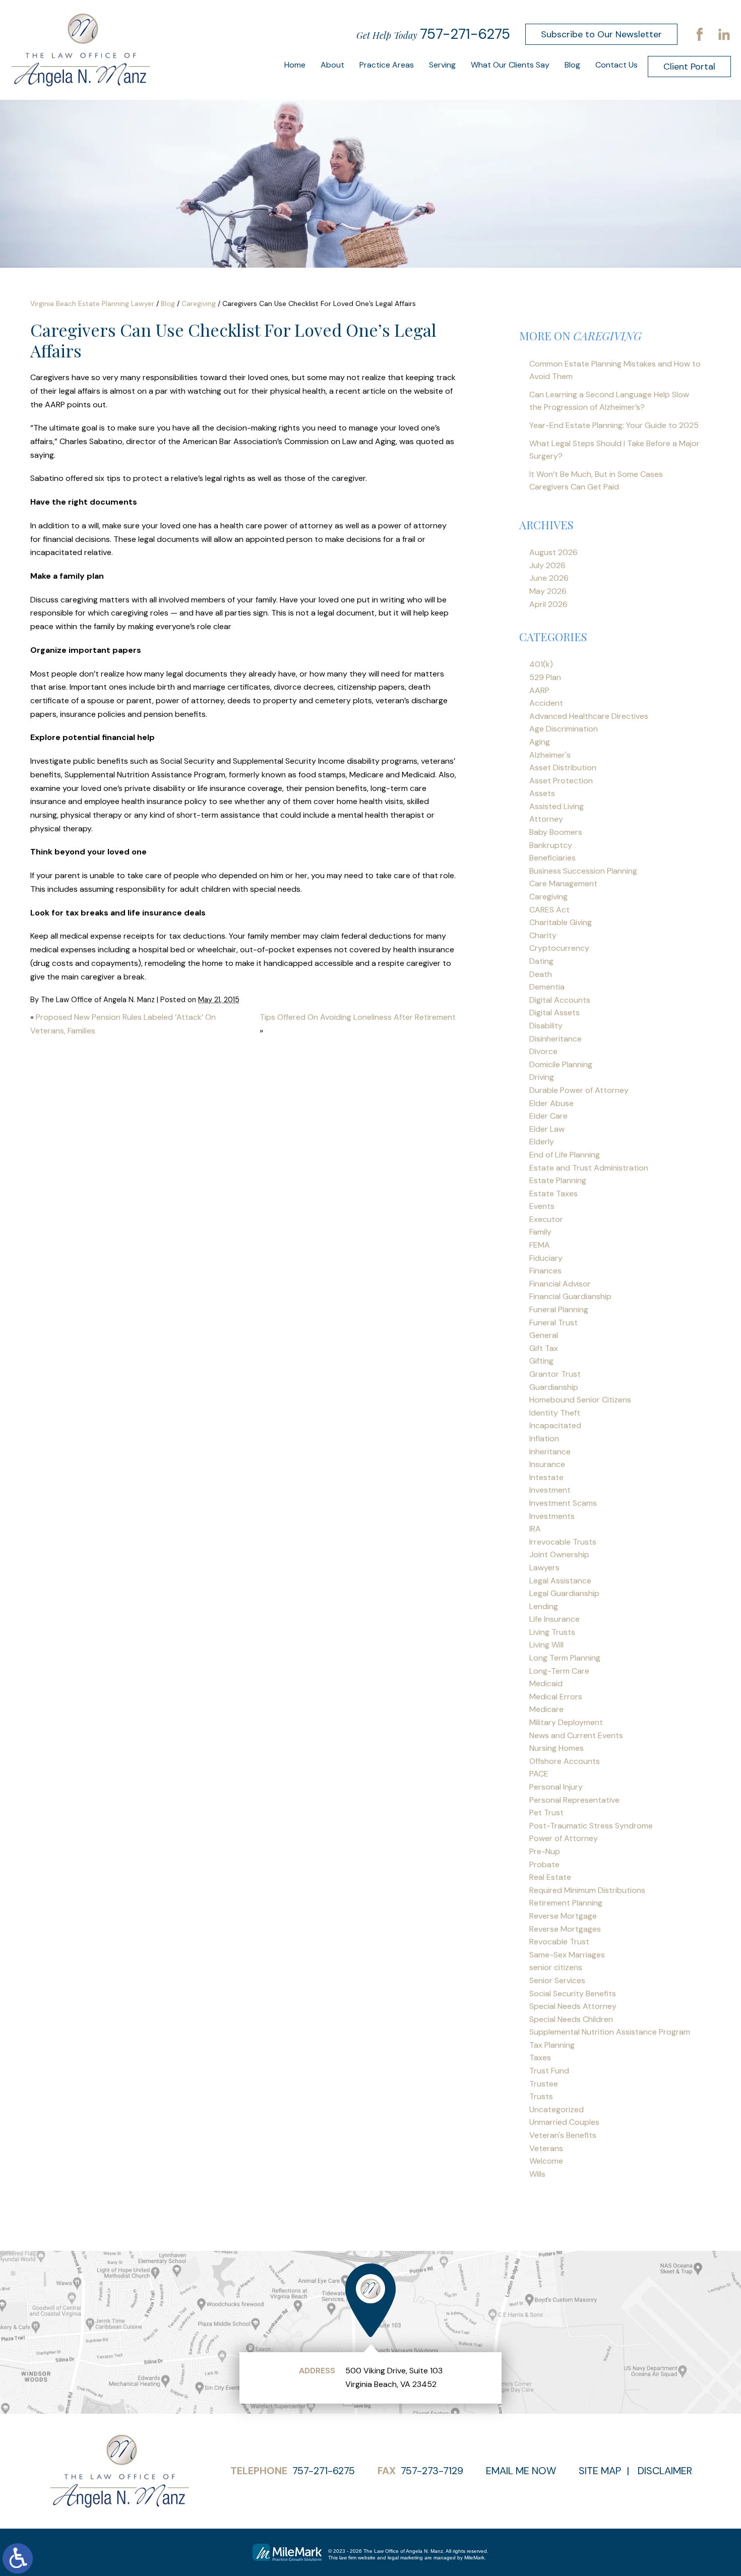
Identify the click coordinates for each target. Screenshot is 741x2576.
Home (295, 65)
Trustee (544, 2084)
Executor (546, 1219)
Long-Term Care (559, 1671)
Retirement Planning (566, 1903)
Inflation (544, 1438)
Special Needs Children (571, 2019)
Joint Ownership (559, 1554)
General (544, 1335)
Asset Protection (561, 781)
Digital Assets (554, 1013)
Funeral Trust (553, 1323)
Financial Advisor (560, 1284)
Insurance (547, 1464)
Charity (543, 935)
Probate (544, 1864)
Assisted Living (557, 806)
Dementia (547, 987)
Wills (537, 2174)
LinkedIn (724, 34)
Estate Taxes (553, 1193)
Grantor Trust (555, 1374)
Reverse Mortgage (563, 1916)
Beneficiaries (552, 858)
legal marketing (405, 2558)
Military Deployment (566, 1722)
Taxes (540, 2058)
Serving (442, 65)
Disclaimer (665, 2471)
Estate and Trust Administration (589, 1168)
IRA (535, 1529)
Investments (552, 1516)
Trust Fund (549, 2071)
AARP (539, 690)
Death (541, 974)
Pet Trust (546, 1813)
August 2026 (553, 552)
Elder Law (547, 1129)
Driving (542, 1077)
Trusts (541, 2096)
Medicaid (546, 1683)
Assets (542, 793)
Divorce (543, 1051)
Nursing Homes (557, 1748)
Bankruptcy (551, 845)
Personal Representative (574, 1800)
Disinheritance (555, 1039)
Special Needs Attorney (573, 2006)
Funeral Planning (559, 1309)
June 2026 (549, 578)
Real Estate (550, 1877)
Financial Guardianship (570, 1296)
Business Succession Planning (583, 871)
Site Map (600, 2471)
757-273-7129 (432, 2471)
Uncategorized (557, 2109)
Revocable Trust (559, 1942)
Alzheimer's (550, 755)
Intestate (546, 1477)
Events (542, 1206)
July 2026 (547, 565)
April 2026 (548, 604)
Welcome (546, 2161)
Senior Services (557, 1980)
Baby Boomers (556, 832)
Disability (546, 1026)
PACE (539, 1774)
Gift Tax (544, 1348)
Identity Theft (555, 1413)
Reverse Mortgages (565, 1929)
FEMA (540, 1245)
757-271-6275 (465, 34)
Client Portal (689, 67)
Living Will (546, 1645)
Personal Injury (556, 1787)
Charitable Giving (561, 922)
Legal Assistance (560, 1581)
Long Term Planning (565, 1658)
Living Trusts (552, 1632)
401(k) (541, 664)
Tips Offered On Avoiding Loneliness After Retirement (358, 1017)
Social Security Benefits (573, 1994)
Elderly (542, 1142)
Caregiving (199, 303)
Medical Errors (556, 1697)
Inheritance (550, 1452)
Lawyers (544, 1568)
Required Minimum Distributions (587, 1890)
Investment (550, 1490)
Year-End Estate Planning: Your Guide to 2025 (614, 425)
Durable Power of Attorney (579, 1090)
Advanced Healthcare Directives (589, 716)
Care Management (563, 883)
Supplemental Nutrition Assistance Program (610, 2032)
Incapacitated (555, 1425)
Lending (544, 1606)
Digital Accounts (560, 1000)
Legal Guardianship (564, 1593)
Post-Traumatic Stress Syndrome (591, 1826)
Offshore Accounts (565, 1761)
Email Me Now (521, 2471)
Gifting (541, 1361)
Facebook (700, 34)
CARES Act (549, 910)
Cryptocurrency (559, 948)
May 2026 (548, 591)
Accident (546, 703)
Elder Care (548, 1116)
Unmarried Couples (564, 2122)
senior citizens (556, 1967)
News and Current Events (576, 1735)
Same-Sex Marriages (567, 1955)
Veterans (546, 2148)
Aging (540, 742)
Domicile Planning (561, 1064)
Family (540, 1232)
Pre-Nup (545, 1851)
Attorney (546, 819)
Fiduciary (546, 1258)
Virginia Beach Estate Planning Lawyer (92, 303)
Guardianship (554, 1387)
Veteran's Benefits (563, 2135)
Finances (545, 1271)
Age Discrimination (564, 729)
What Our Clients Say (510, 65)
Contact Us (616, 65)
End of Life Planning (565, 1155)
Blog (572, 65)
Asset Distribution (563, 768)
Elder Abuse (551, 1103)
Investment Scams (563, 1503)
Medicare (546, 1709)
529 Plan (545, 677)
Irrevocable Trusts (563, 1542)
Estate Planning (558, 1180)
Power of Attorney (564, 1838)
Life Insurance (554, 1619)
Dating (541, 961)
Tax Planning (552, 2045)
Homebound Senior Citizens (580, 1400)
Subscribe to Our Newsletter (601, 34)
